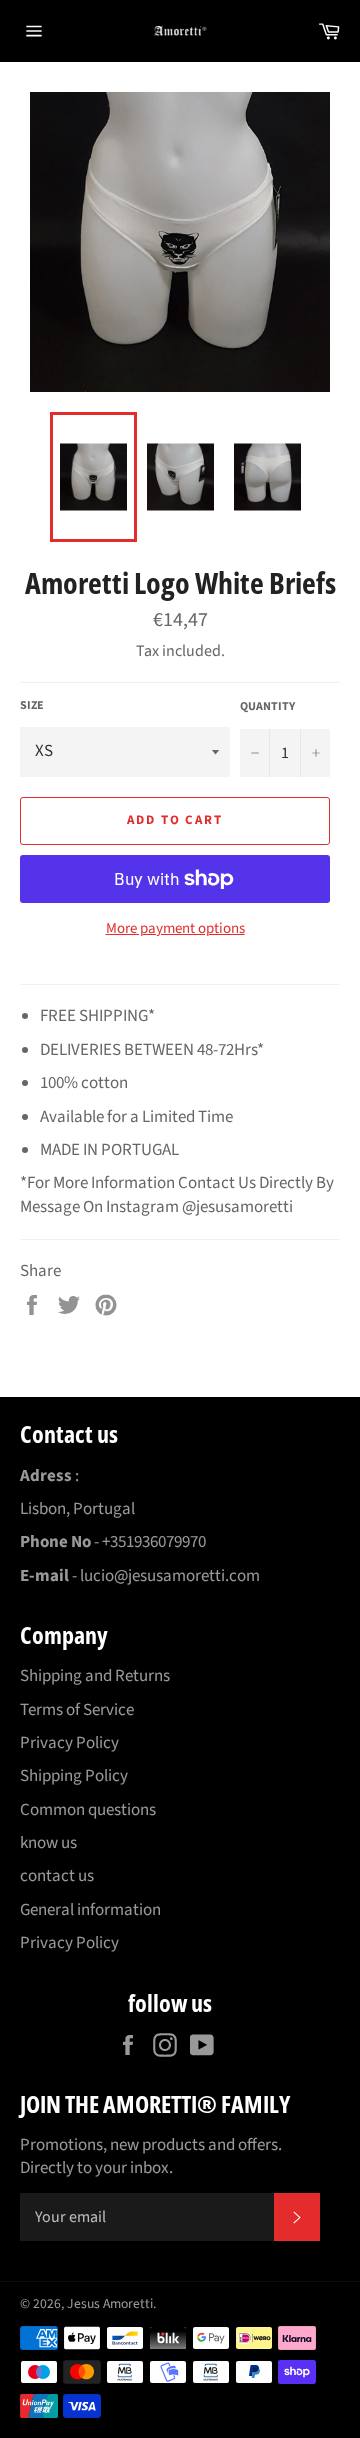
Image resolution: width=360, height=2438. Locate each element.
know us (48, 1843)
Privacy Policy (69, 1743)
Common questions (88, 1810)
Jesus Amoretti (110, 2303)
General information (90, 1910)
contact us (57, 1876)
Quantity (267, 707)
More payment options (175, 929)
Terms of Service (77, 1710)
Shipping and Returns (95, 1676)
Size (32, 706)
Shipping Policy (74, 1776)
